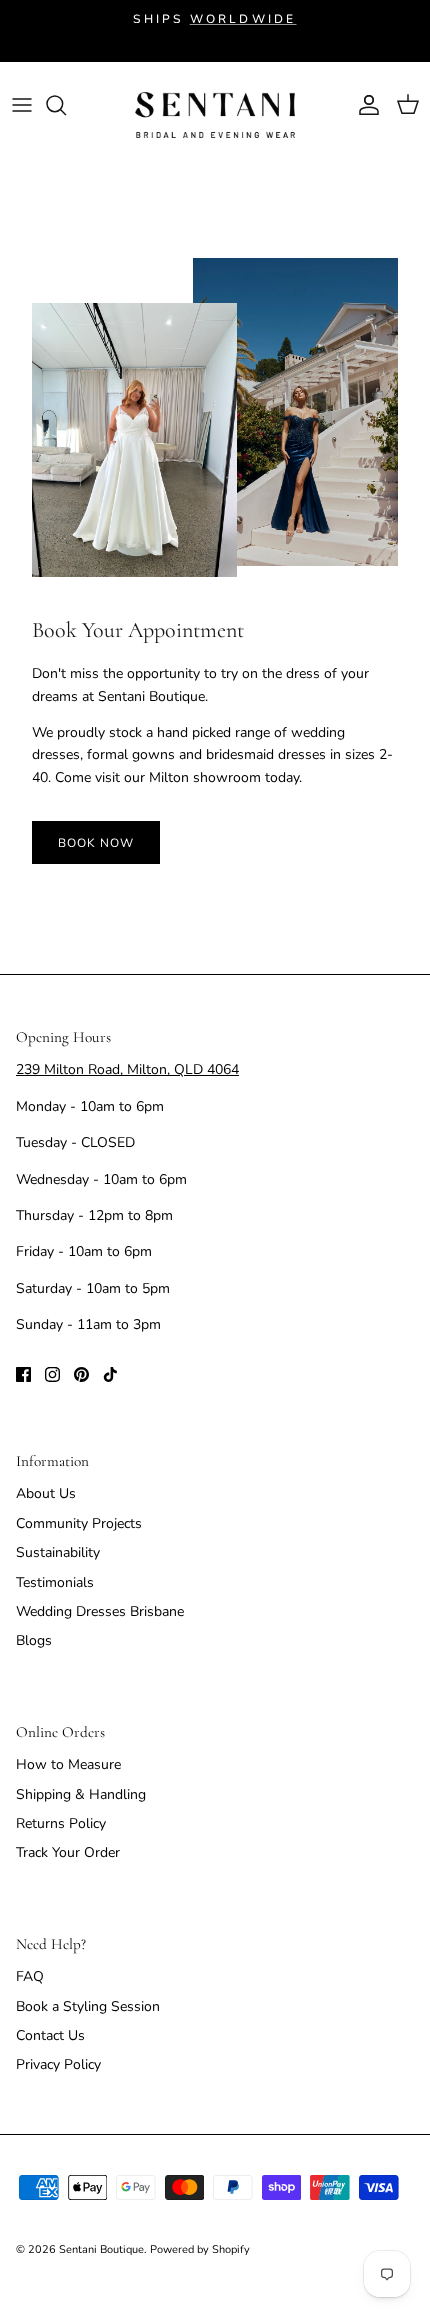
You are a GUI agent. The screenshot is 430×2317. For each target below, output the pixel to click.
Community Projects (79, 1523)
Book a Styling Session (88, 2006)
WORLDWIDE (243, 19)
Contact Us (50, 2035)
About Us (46, 1493)
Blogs (34, 1640)
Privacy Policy (58, 2064)
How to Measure (68, 1764)
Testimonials (55, 1582)
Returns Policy (61, 1823)
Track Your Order (68, 1852)
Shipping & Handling (81, 1794)
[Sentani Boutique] (215, 115)
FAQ (30, 1976)
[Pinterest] (81, 1374)
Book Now (96, 843)
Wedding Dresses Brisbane (100, 1611)
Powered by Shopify (200, 2249)
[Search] (66, 105)
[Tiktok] (110, 1374)
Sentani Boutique (101, 2249)
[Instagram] (52, 1374)
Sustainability (58, 1552)
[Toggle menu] (22, 105)
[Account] (364, 105)
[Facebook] (23, 1374)
